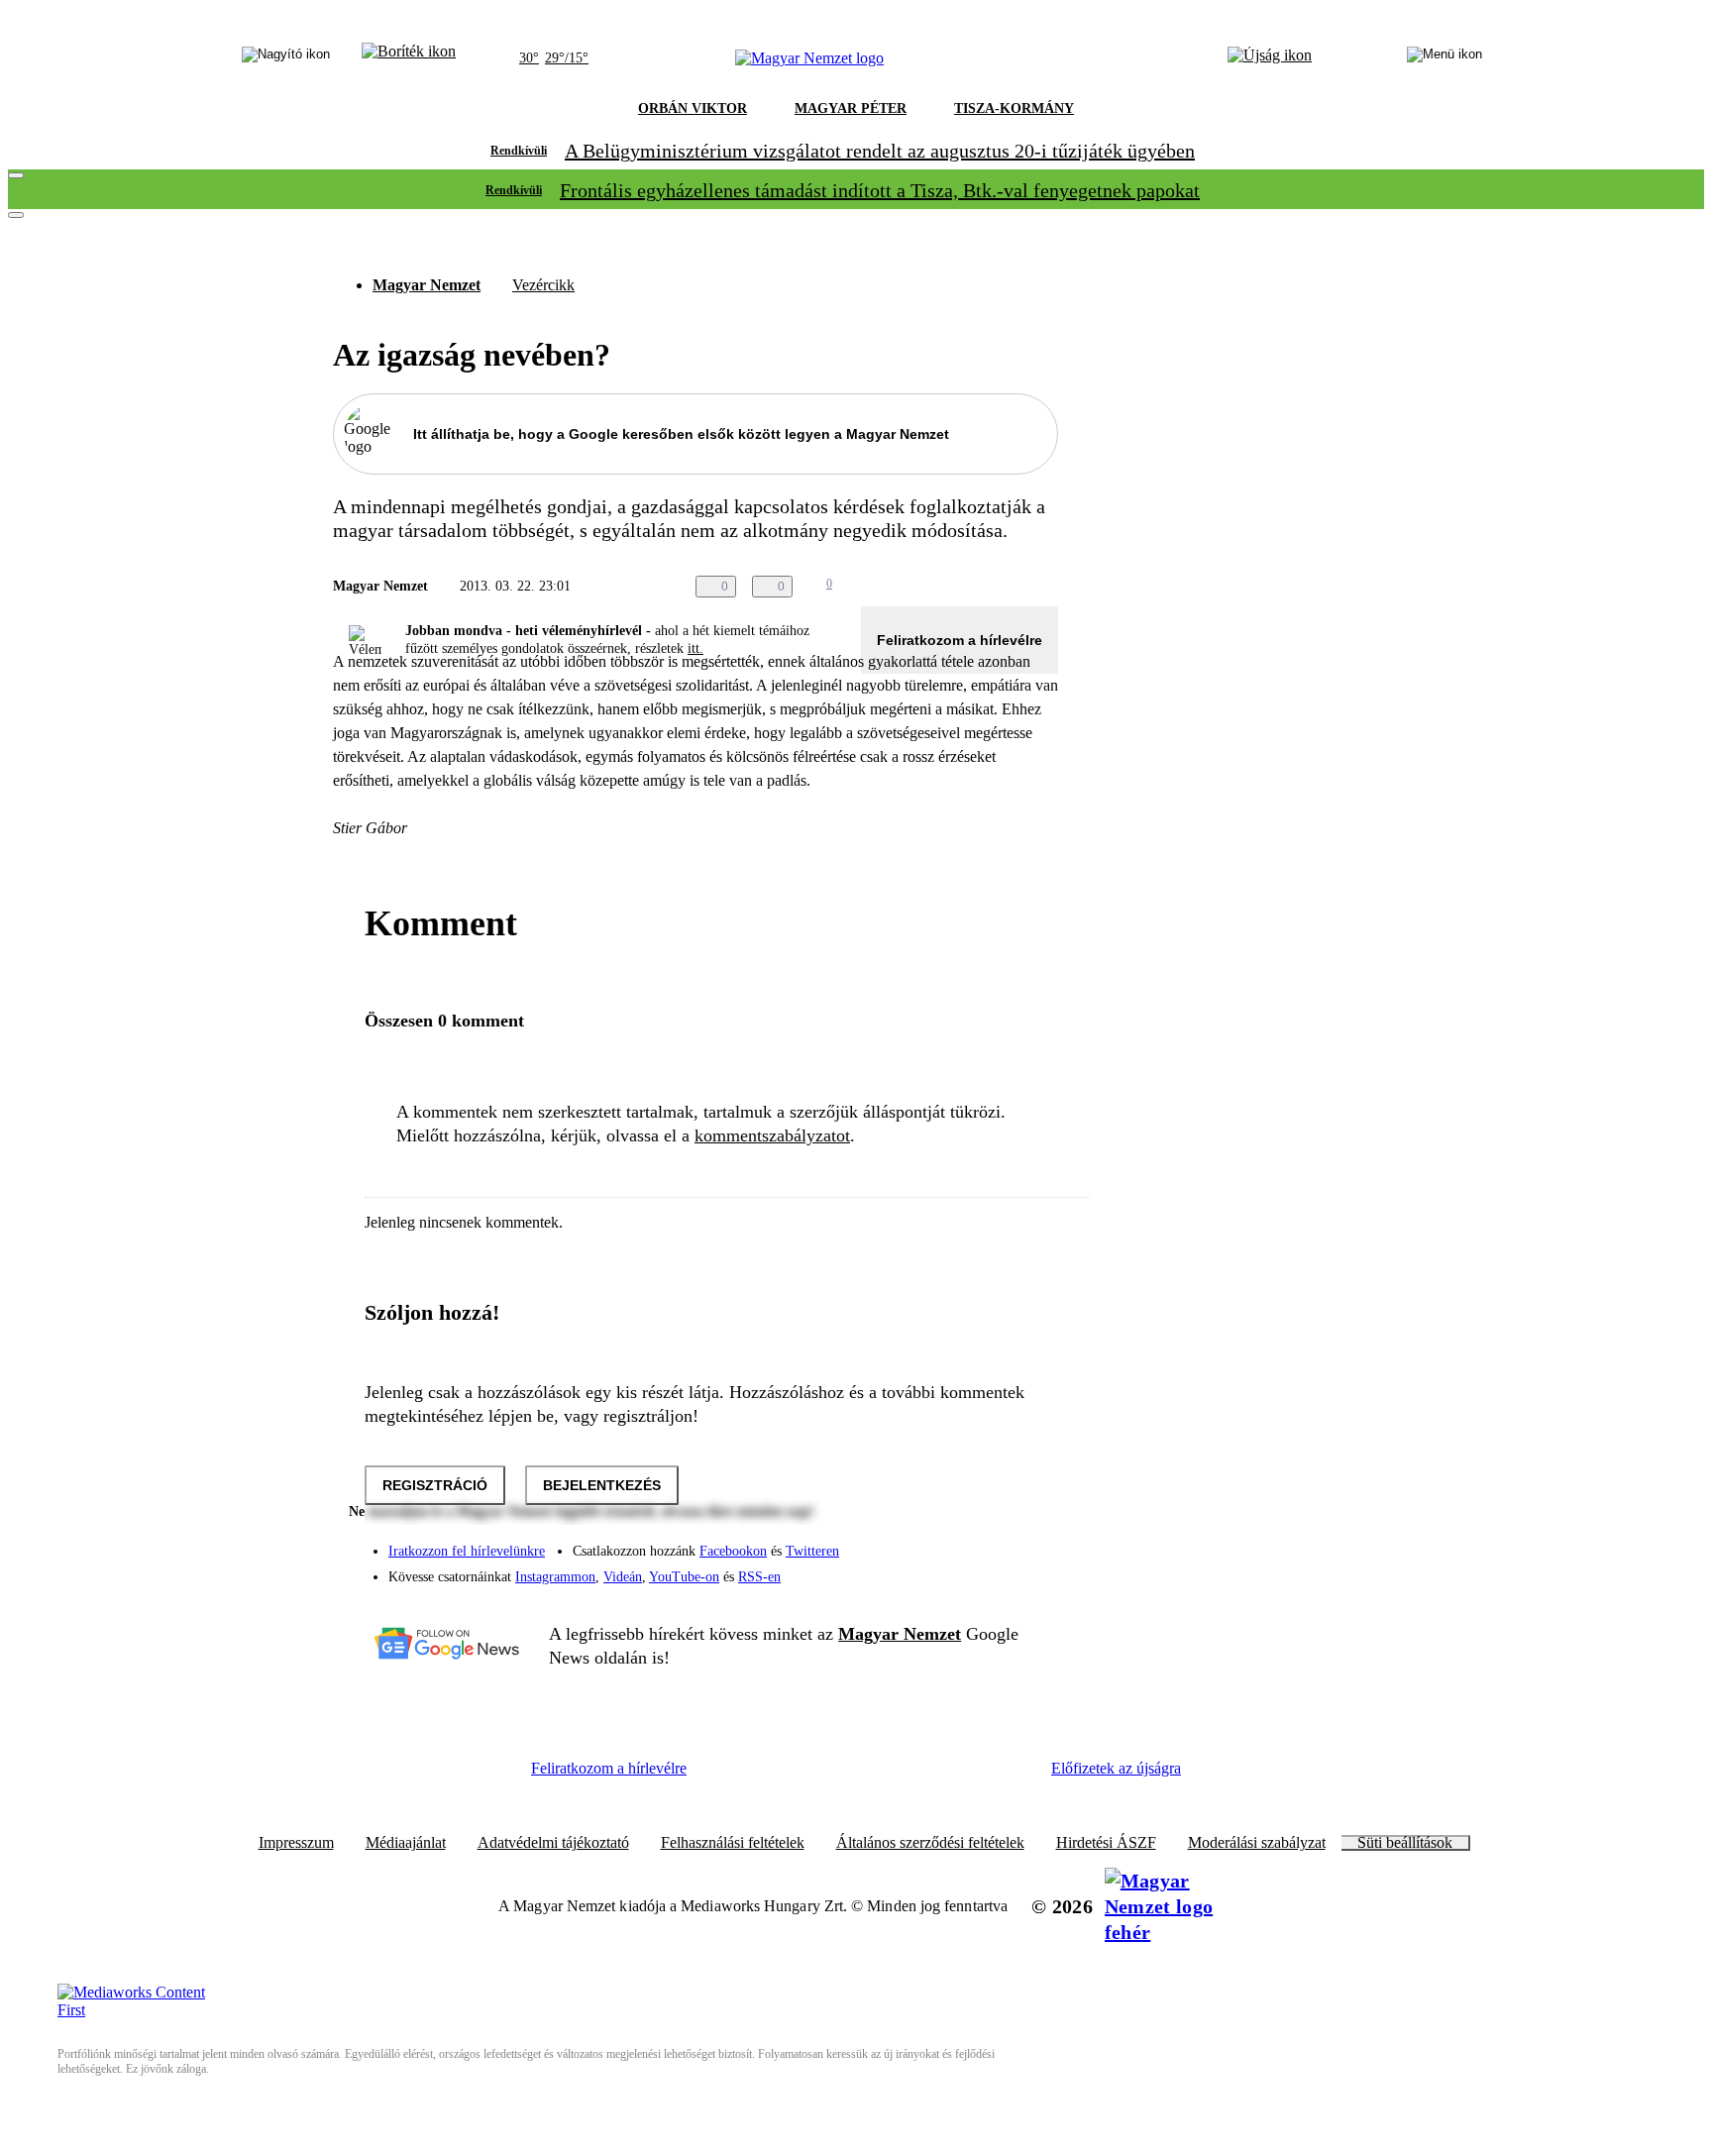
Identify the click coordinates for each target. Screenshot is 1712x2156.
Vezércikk (543, 285)
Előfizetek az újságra (1116, 1768)
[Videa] (951, 1569)
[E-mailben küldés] (967, 587)
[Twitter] (1030, 1542)
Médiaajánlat (406, 1843)
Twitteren (812, 1551)
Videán (623, 1577)
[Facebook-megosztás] (1046, 587)
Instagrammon (555, 1577)
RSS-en (759, 1577)
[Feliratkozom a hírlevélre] (409, 58)
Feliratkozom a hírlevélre (960, 640)
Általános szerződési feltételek (930, 1843)
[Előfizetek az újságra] (1270, 58)
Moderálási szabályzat (1257, 1843)
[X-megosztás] (1007, 587)
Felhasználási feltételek (733, 1843)
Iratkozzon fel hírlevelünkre (467, 1551)
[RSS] (1030, 1569)
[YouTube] (991, 1569)
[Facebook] (951, 1542)
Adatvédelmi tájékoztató (553, 1843)
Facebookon (733, 1551)
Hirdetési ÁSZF (1106, 1843)
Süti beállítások (1405, 1843)
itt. (695, 648)
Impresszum (296, 1843)
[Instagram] (991, 1542)
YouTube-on (684, 1577)
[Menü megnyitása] (1444, 58)
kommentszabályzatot (772, 1135)
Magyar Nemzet (427, 285)
